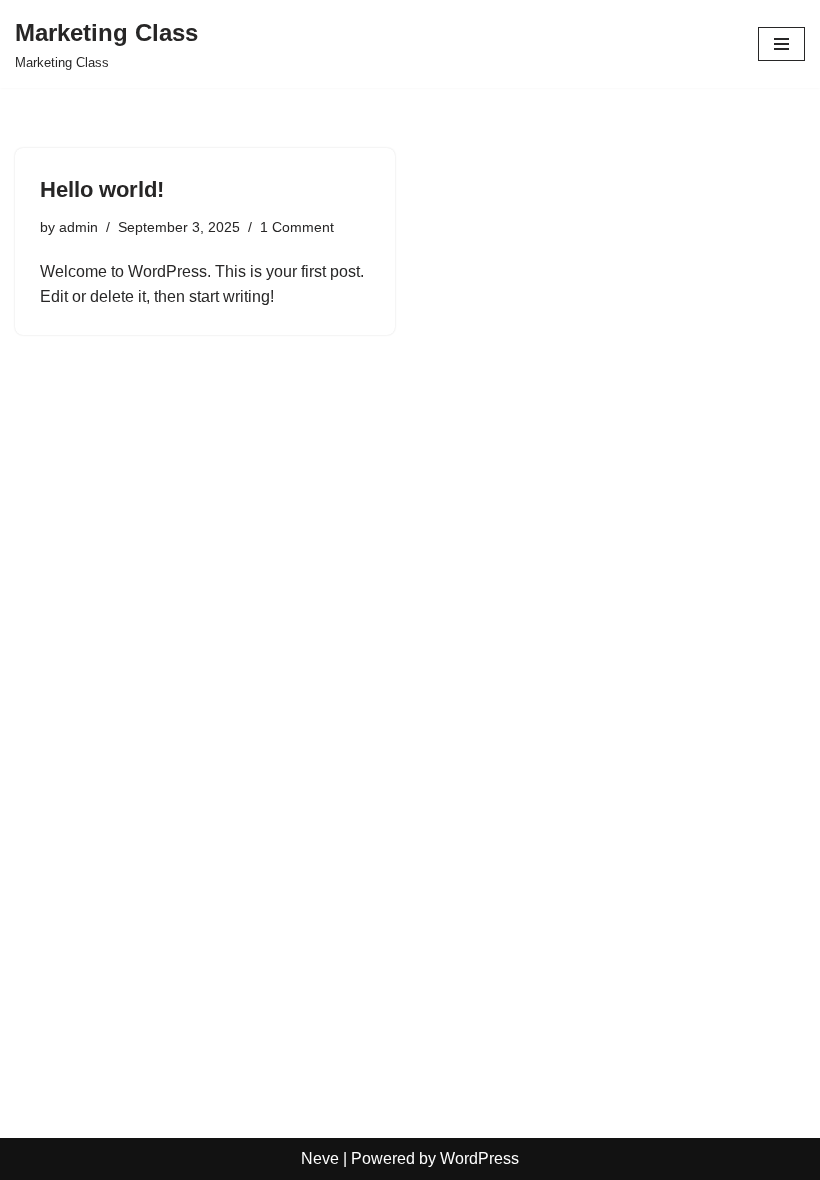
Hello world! (102, 189)
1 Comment (297, 227)
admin (78, 227)
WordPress (479, 1158)
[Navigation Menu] (781, 44)
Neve (320, 1158)
